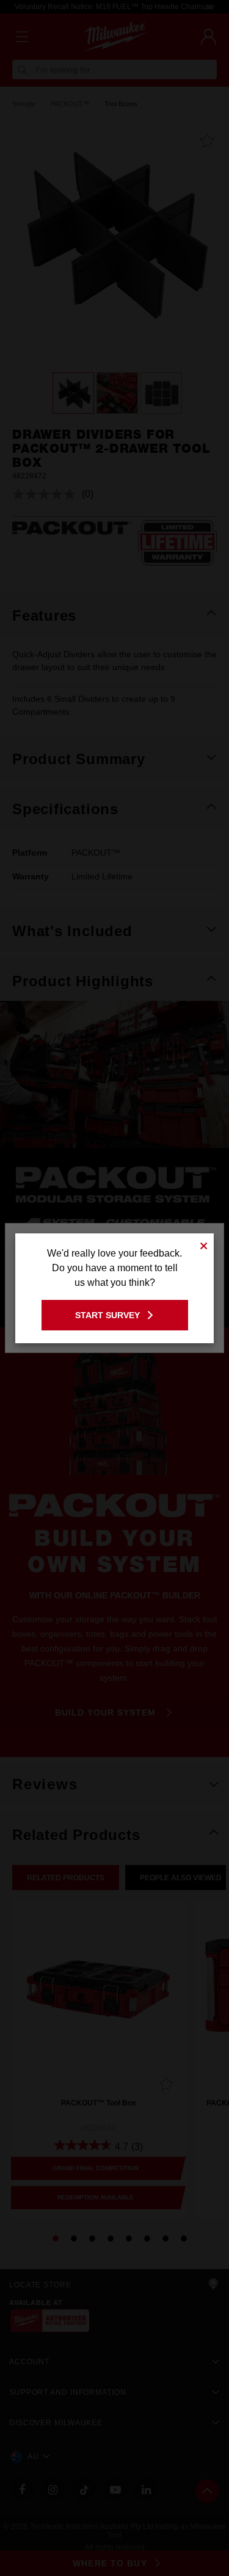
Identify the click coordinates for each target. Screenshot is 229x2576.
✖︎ (204, 1244)
